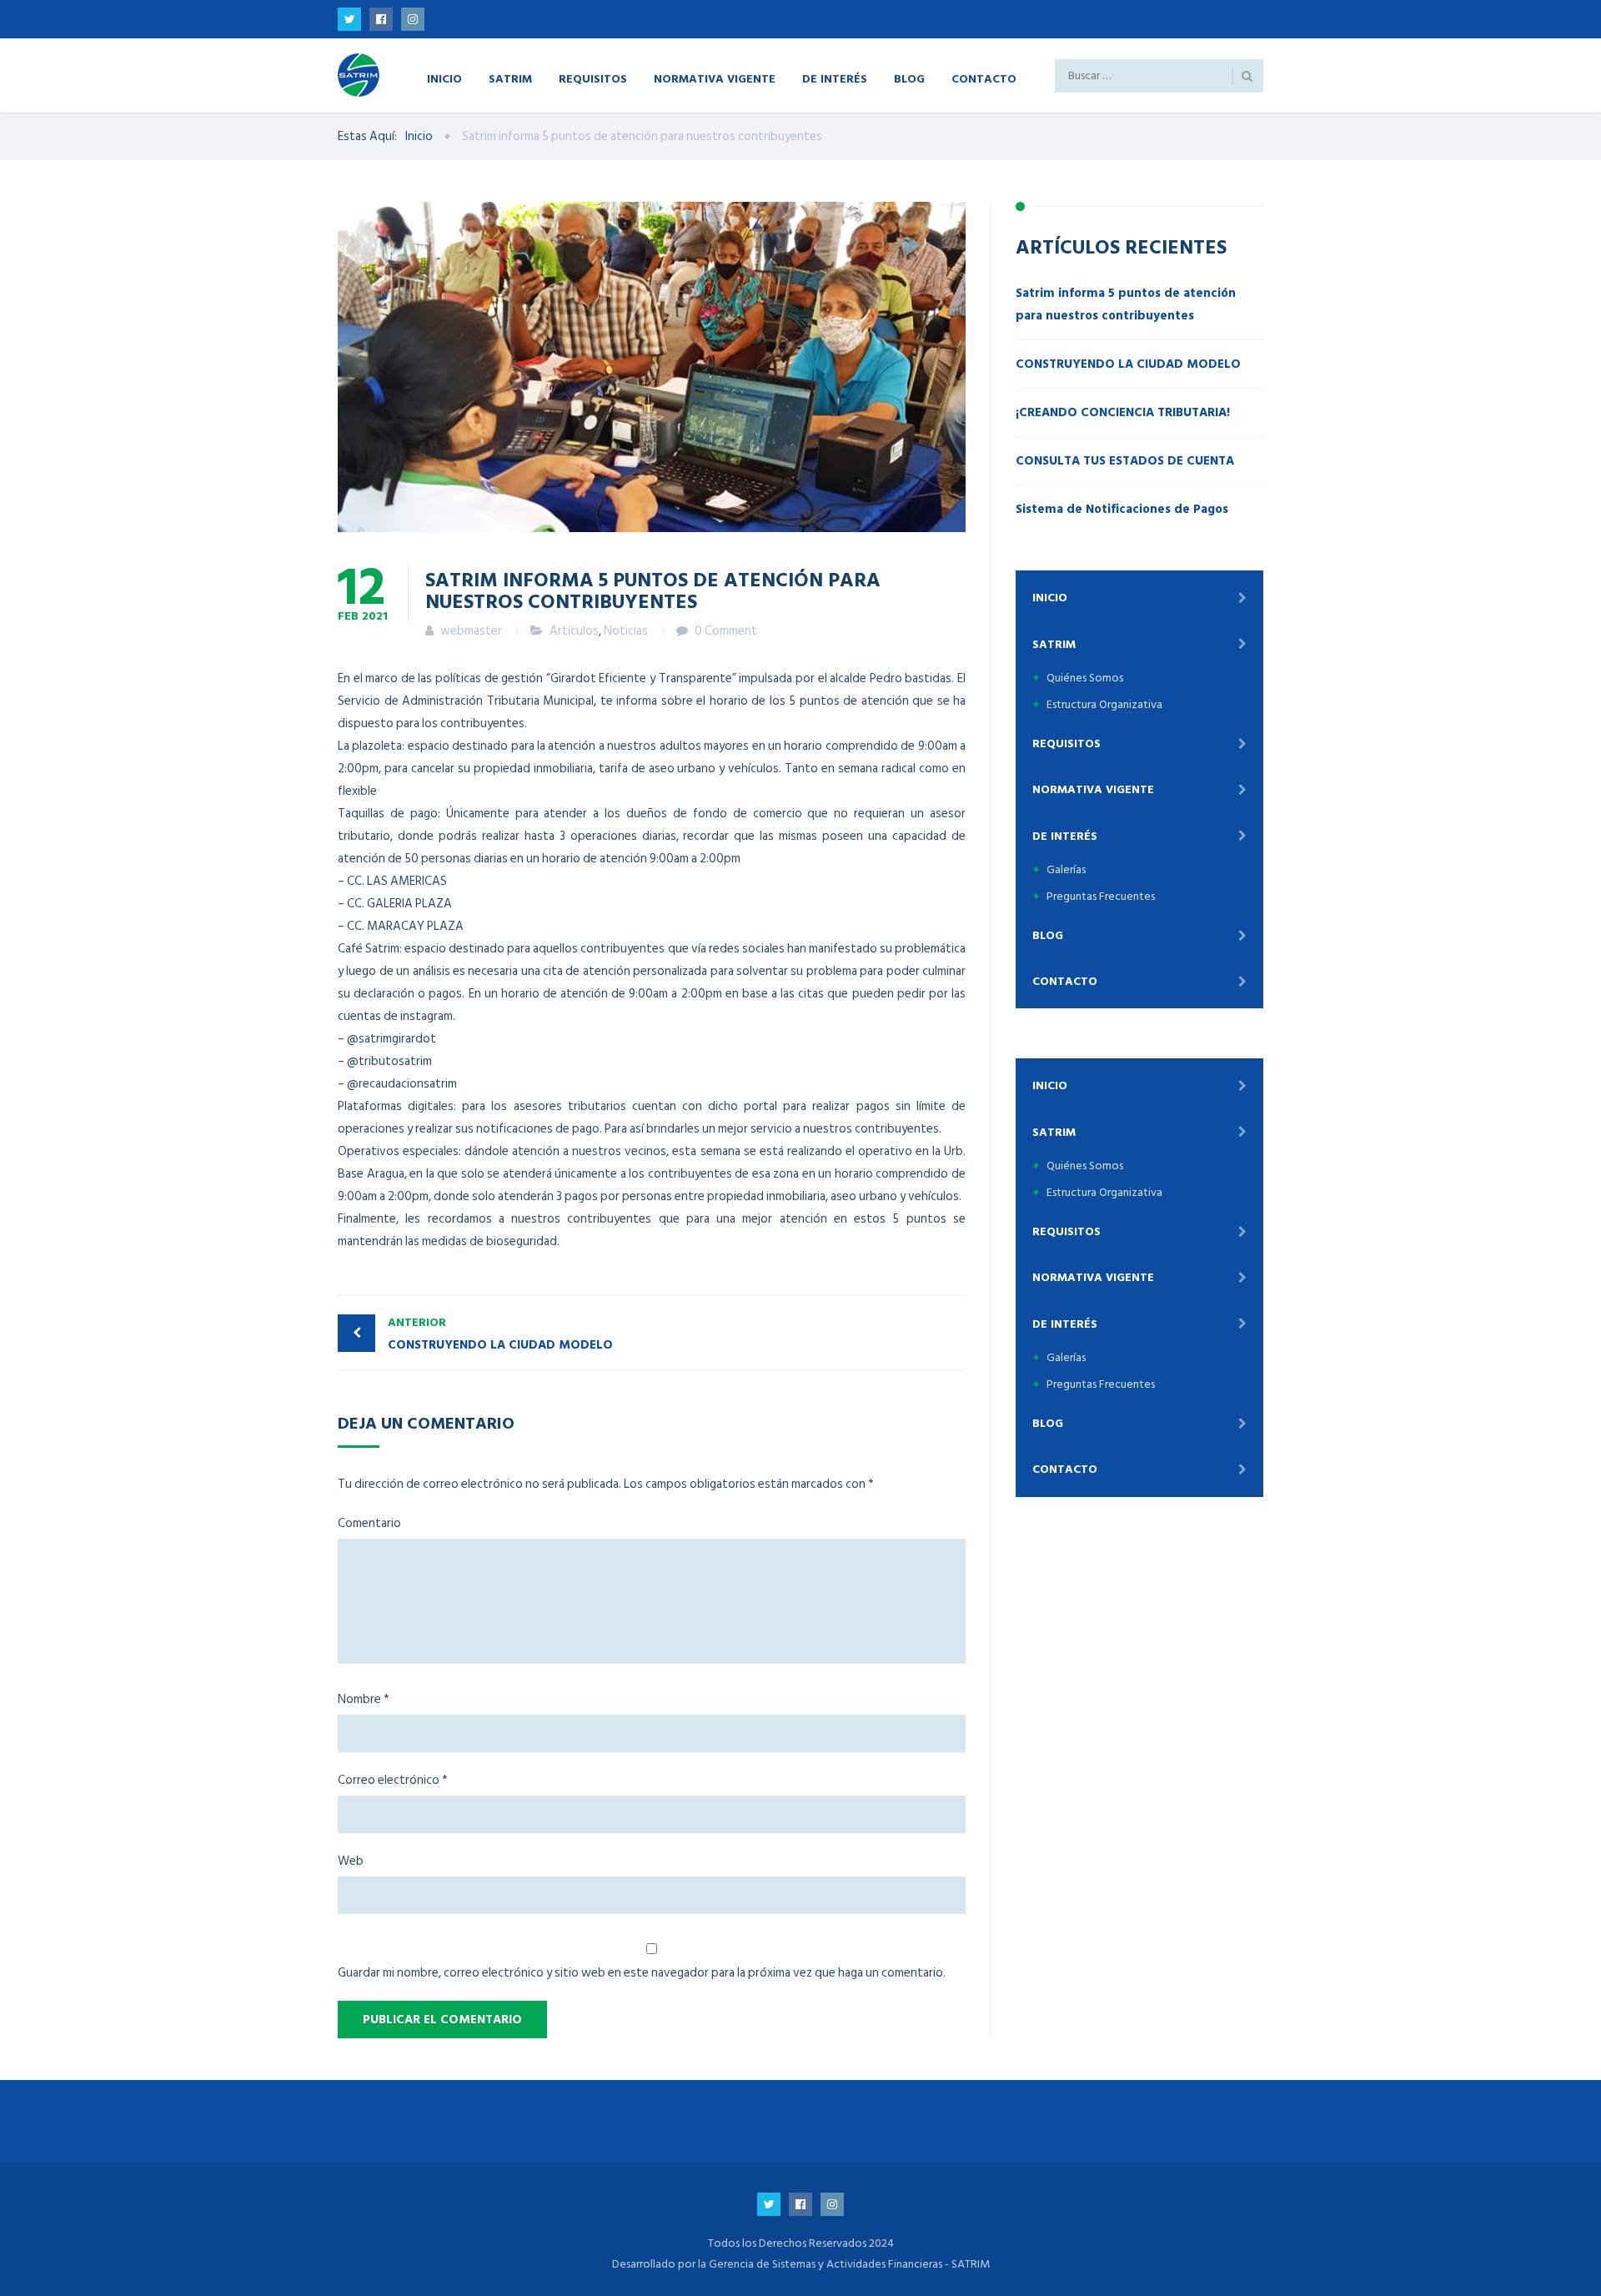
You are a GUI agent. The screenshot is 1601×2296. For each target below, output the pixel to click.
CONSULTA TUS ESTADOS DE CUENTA (1125, 461)
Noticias (626, 631)
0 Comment (726, 631)
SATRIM (510, 78)
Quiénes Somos (1085, 678)
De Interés (835, 78)
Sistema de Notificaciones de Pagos (1122, 509)
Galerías (1066, 869)
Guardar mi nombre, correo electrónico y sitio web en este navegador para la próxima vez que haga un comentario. (642, 1973)
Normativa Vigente (715, 78)
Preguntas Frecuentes (1101, 896)
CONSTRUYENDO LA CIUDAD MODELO (500, 1334)
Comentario (369, 1523)
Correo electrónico (393, 1780)
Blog (909, 78)
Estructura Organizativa (1104, 704)
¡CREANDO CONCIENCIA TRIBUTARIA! (1123, 412)
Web (351, 1861)
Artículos (574, 631)
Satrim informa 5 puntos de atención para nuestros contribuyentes (1126, 304)
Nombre (364, 1699)
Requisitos (593, 78)
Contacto (984, 78)
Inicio (444, 78)
